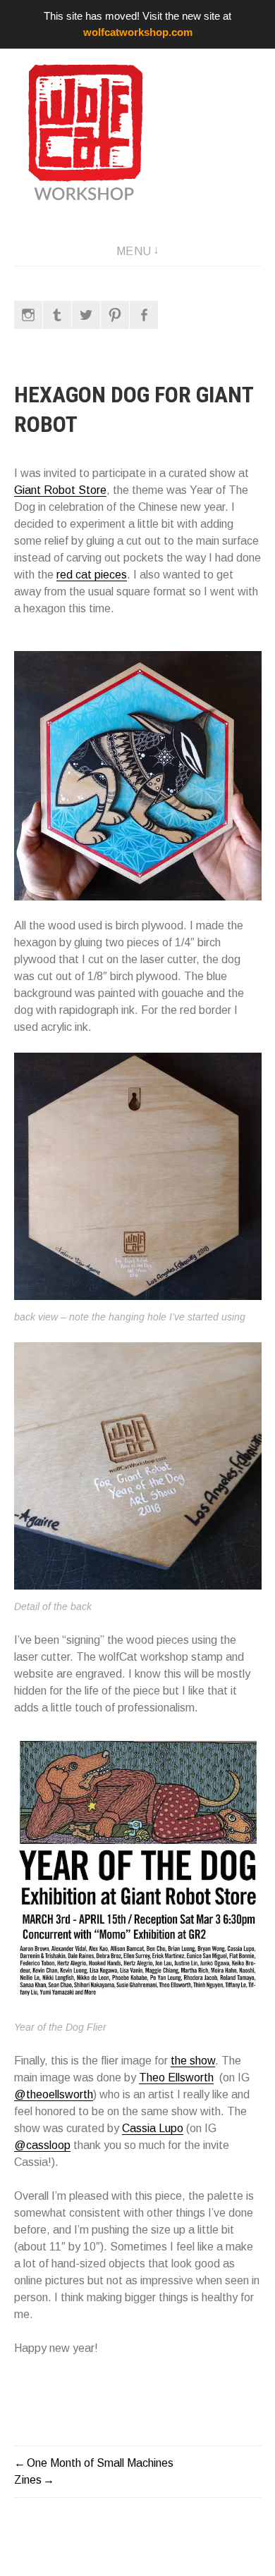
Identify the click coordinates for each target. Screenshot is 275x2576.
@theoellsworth (54, 2094)
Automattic (37, 2553)
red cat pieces (92, 575)
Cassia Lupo (153, 2128)
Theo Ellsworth (176, 2077)
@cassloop (42, 2145)
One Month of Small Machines (100, 2463)
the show (193, 2061)
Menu (134, 251)
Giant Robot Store (60, 490)
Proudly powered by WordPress (85, 2539)
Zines (28, 2480)
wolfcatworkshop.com (138, 32)
